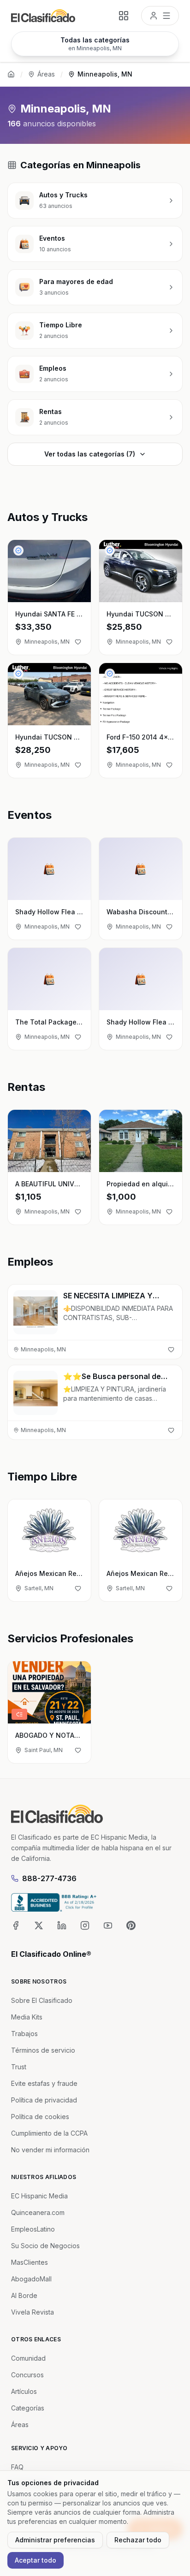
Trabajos (24, 2034)
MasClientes (30, 2262)
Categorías (28, 2408)
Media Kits (27, 2017)
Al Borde (24, 2295)
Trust (19, 2067)
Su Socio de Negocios (45, 2246)
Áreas (46, 74)
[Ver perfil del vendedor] (18, 551)
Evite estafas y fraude (44, 2083)
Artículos (24, 2391)
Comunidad (28, 2358)
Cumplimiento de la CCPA (49, 2133)
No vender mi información (50, 2150)
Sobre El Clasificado (42, 2000)
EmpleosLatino (33, 2229)
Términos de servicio (43, 2050)
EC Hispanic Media (39, 2196)
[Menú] (160, 16)
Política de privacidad (44, 2100)
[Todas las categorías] (124, 16)
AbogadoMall (31, 2279)
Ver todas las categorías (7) (90, 454)
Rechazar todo (138, 2540)
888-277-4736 (49, 1878)
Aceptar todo (36, 2560)
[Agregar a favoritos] (78, 642)
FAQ (17, 2467)
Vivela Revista (33, 2312)
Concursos (27, 2375)
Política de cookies (40, 2117)
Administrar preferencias (55, 2540)
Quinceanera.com (38, 2212)
